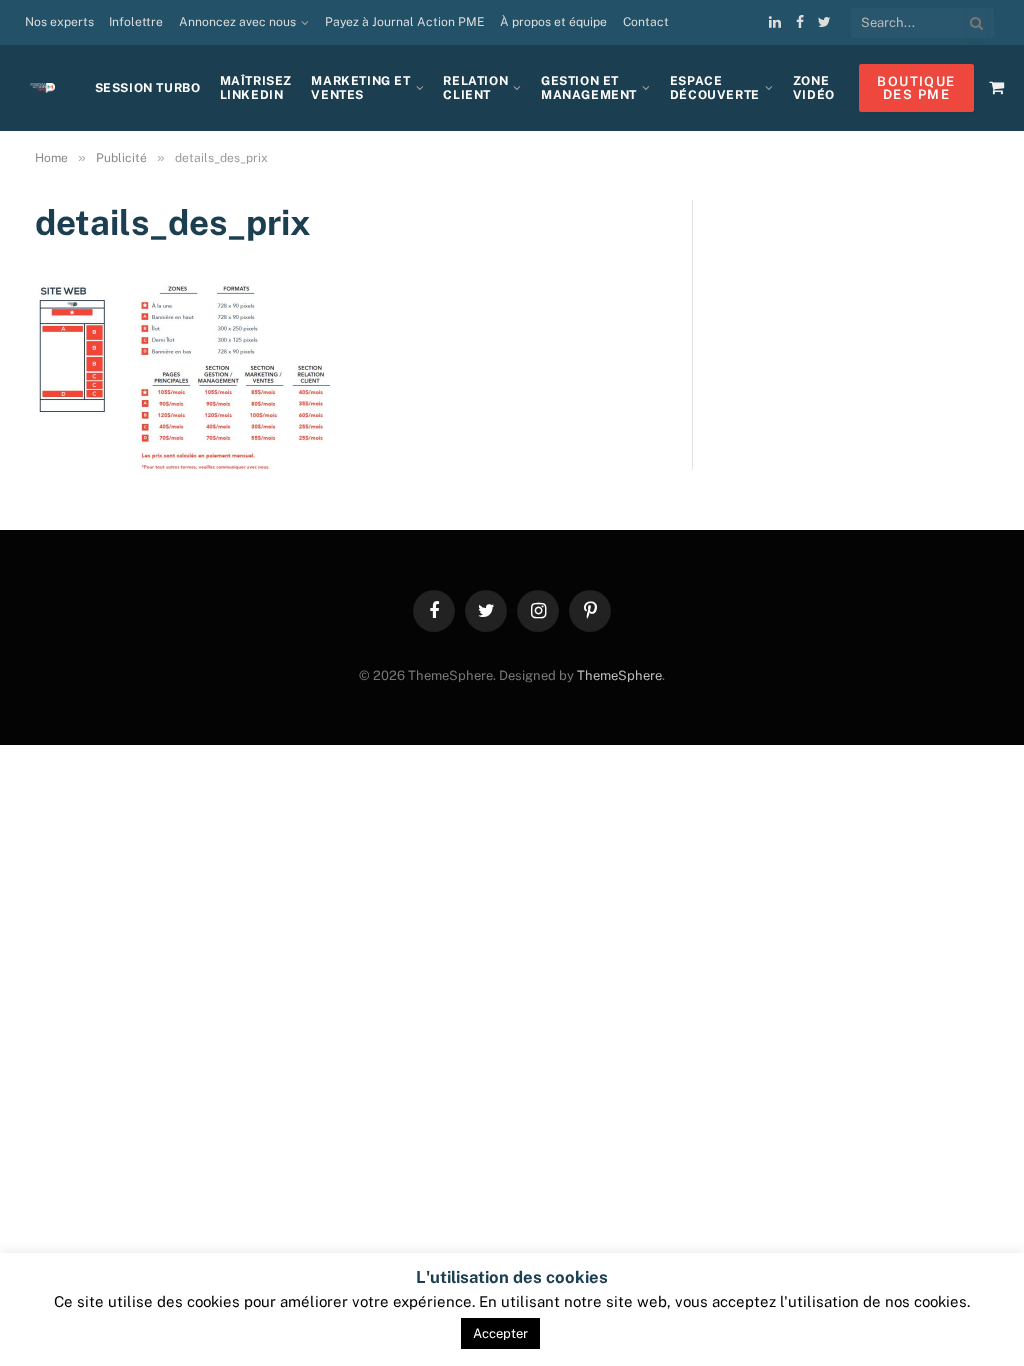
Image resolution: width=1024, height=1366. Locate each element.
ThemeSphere (619, 675)
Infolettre (136, 22)
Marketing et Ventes (360, 88)
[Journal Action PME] (50, 88)
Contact (646, 22)
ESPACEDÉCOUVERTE (715, 88)
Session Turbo (148, 88)
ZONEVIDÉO (814, 88)
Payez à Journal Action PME (405, 22)
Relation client (475, 88)
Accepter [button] (500, 1333)
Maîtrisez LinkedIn (256, 88)
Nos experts (59, 22)
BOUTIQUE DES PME (916, 88)
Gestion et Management (589, 88)
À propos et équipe (553, 22)
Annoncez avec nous (237, 22)
